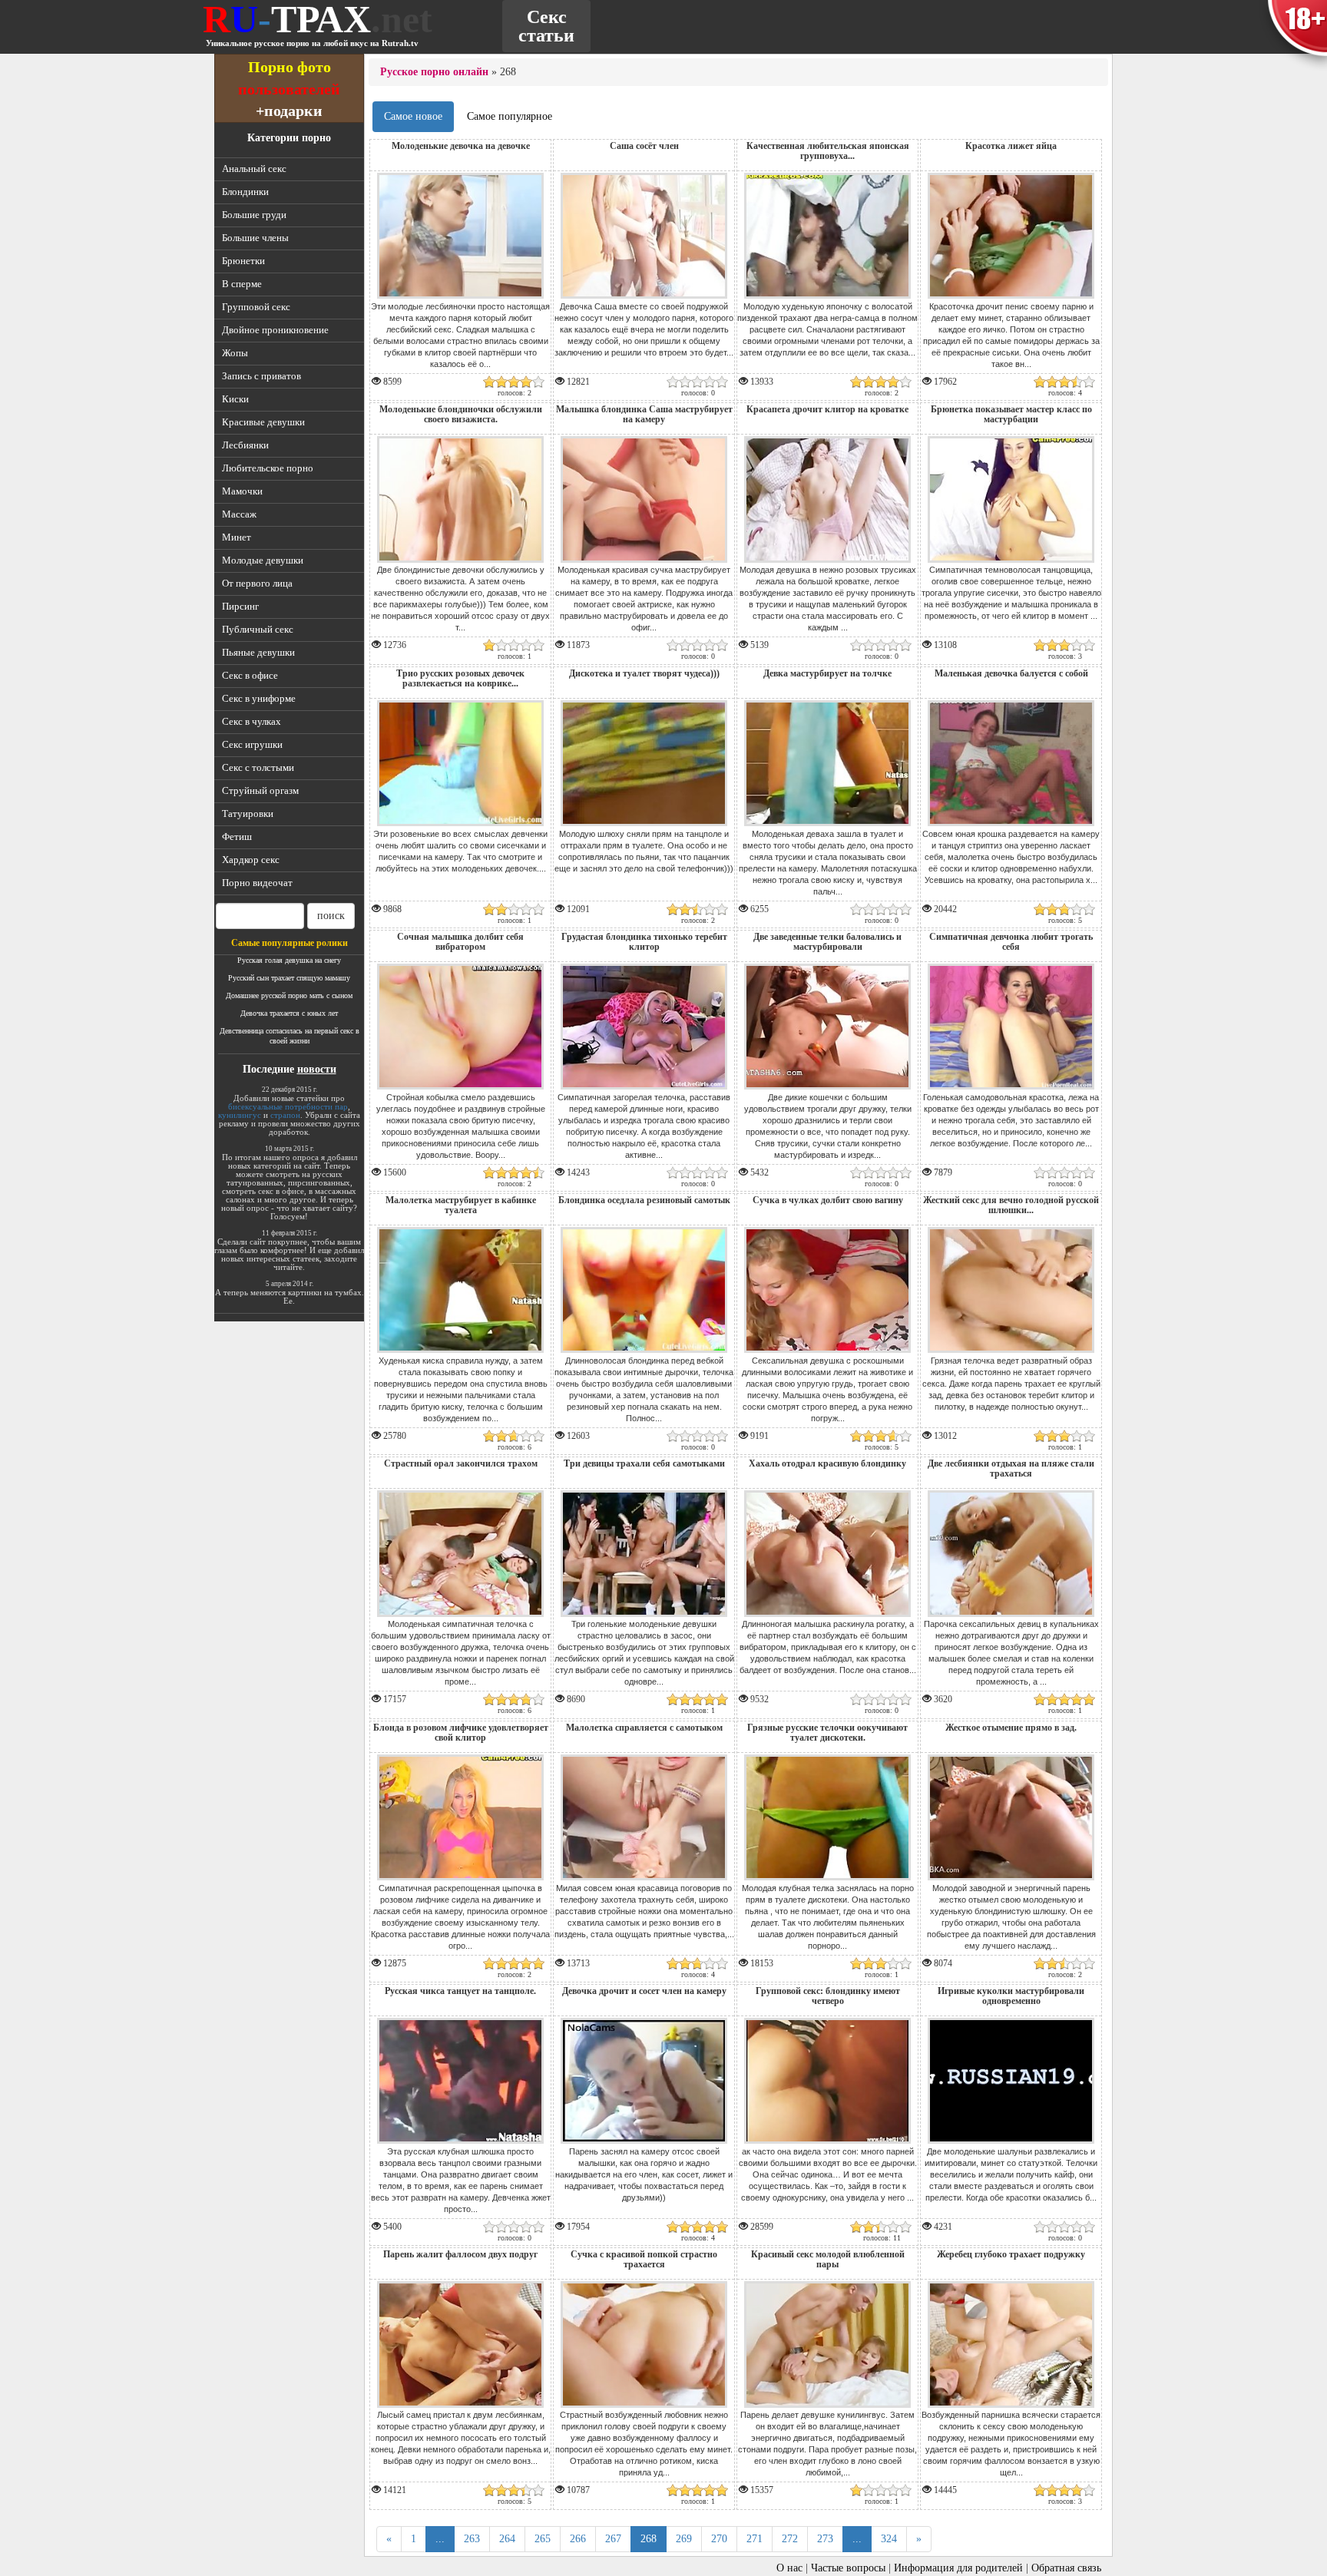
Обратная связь (1066, 2568)
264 (507, 2539)
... (440, 2539)
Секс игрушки (252, 744)
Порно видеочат (257, 883)
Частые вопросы (848, 2568)
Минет (237, 537)
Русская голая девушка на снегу (289, 960)
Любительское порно (268, 468)
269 (684, 2539)
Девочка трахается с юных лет (289, 1013)
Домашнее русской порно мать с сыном (289, 995)
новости (317, 1069)
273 (825, 2539)
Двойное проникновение (275, 330)
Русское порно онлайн (434, 72)
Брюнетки (243, 261)
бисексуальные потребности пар (288, 1106)
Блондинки (245, 192)
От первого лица (257, 583)
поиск (331, 916)
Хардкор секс (251, 860)
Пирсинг (240, 606)
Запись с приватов (261, 376)
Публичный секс (258, 629)
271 (755, 2539)
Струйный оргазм (260, 790)
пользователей (289, 89)
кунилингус (240, 1115)
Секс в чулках (252, 721)
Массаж (239, 514)
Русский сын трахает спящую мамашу (289, 978)
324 (889, 2539)
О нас (789, 2568)
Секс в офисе (250, 675)
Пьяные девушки (258, 652)
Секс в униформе (259, 698)
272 (790, 2539)
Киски (235, 399)
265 (543, 2539)
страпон (285, 1115)
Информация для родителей (958, 2568)
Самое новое (413, 116)
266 (578, 2539)
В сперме (242, 284)
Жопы (235, 353)
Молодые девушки (263, 560)
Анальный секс (254, 169)
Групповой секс (256, 307)
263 (472, 2539)
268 (649, 2539)
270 (719, 2539)
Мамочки (242, 491)
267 (613, 2539)
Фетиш (237, 837)
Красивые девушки (263, 422)
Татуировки (248, 813)
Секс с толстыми (258, 767)
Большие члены (255, 238)
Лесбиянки (245, 445)
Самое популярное (510, 116)
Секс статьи (546, 26)
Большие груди (254, 215)
